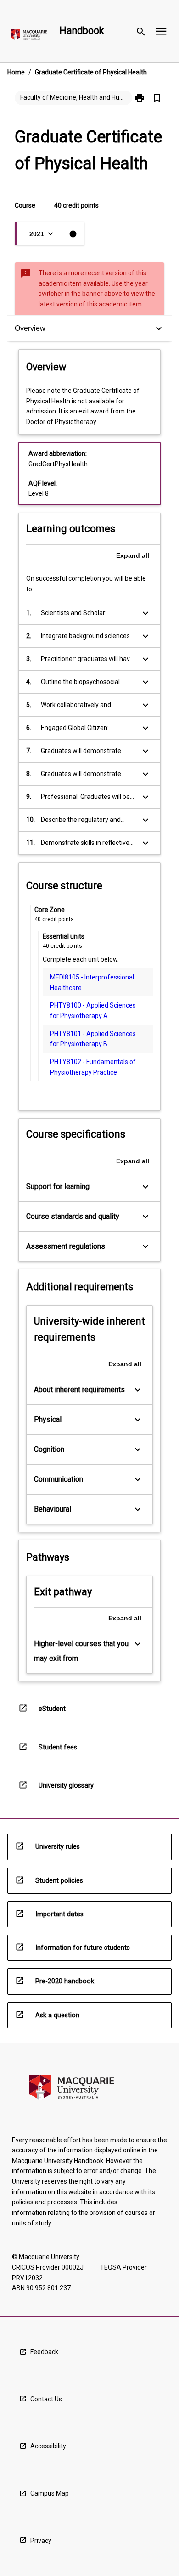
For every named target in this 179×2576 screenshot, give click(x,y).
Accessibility (48, 2446)
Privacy (41, 2541)
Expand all (133, 555)
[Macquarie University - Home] (29, 36)
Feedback (44, 2352)
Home (16, 72)
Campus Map (50, 2493)
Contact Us (46, 2399)
